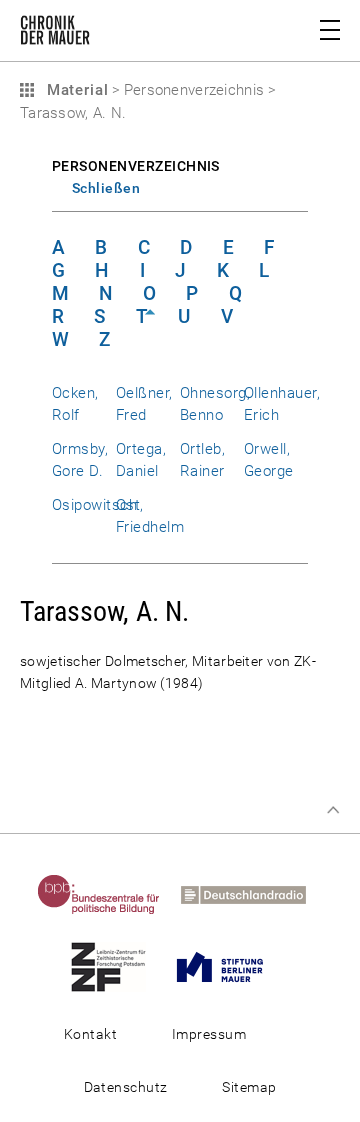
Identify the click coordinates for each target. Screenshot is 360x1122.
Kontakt (90, 1034)
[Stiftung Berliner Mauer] (228, 966)
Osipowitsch (94, 505)
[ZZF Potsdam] (116, 966)
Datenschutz (126, 1087)
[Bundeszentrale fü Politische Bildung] (107, 894)
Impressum (209, 1034)
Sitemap (249, 1087)
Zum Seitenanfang (333, 810)
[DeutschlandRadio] (251, 894)
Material (75, 90)
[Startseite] (55, 34)
